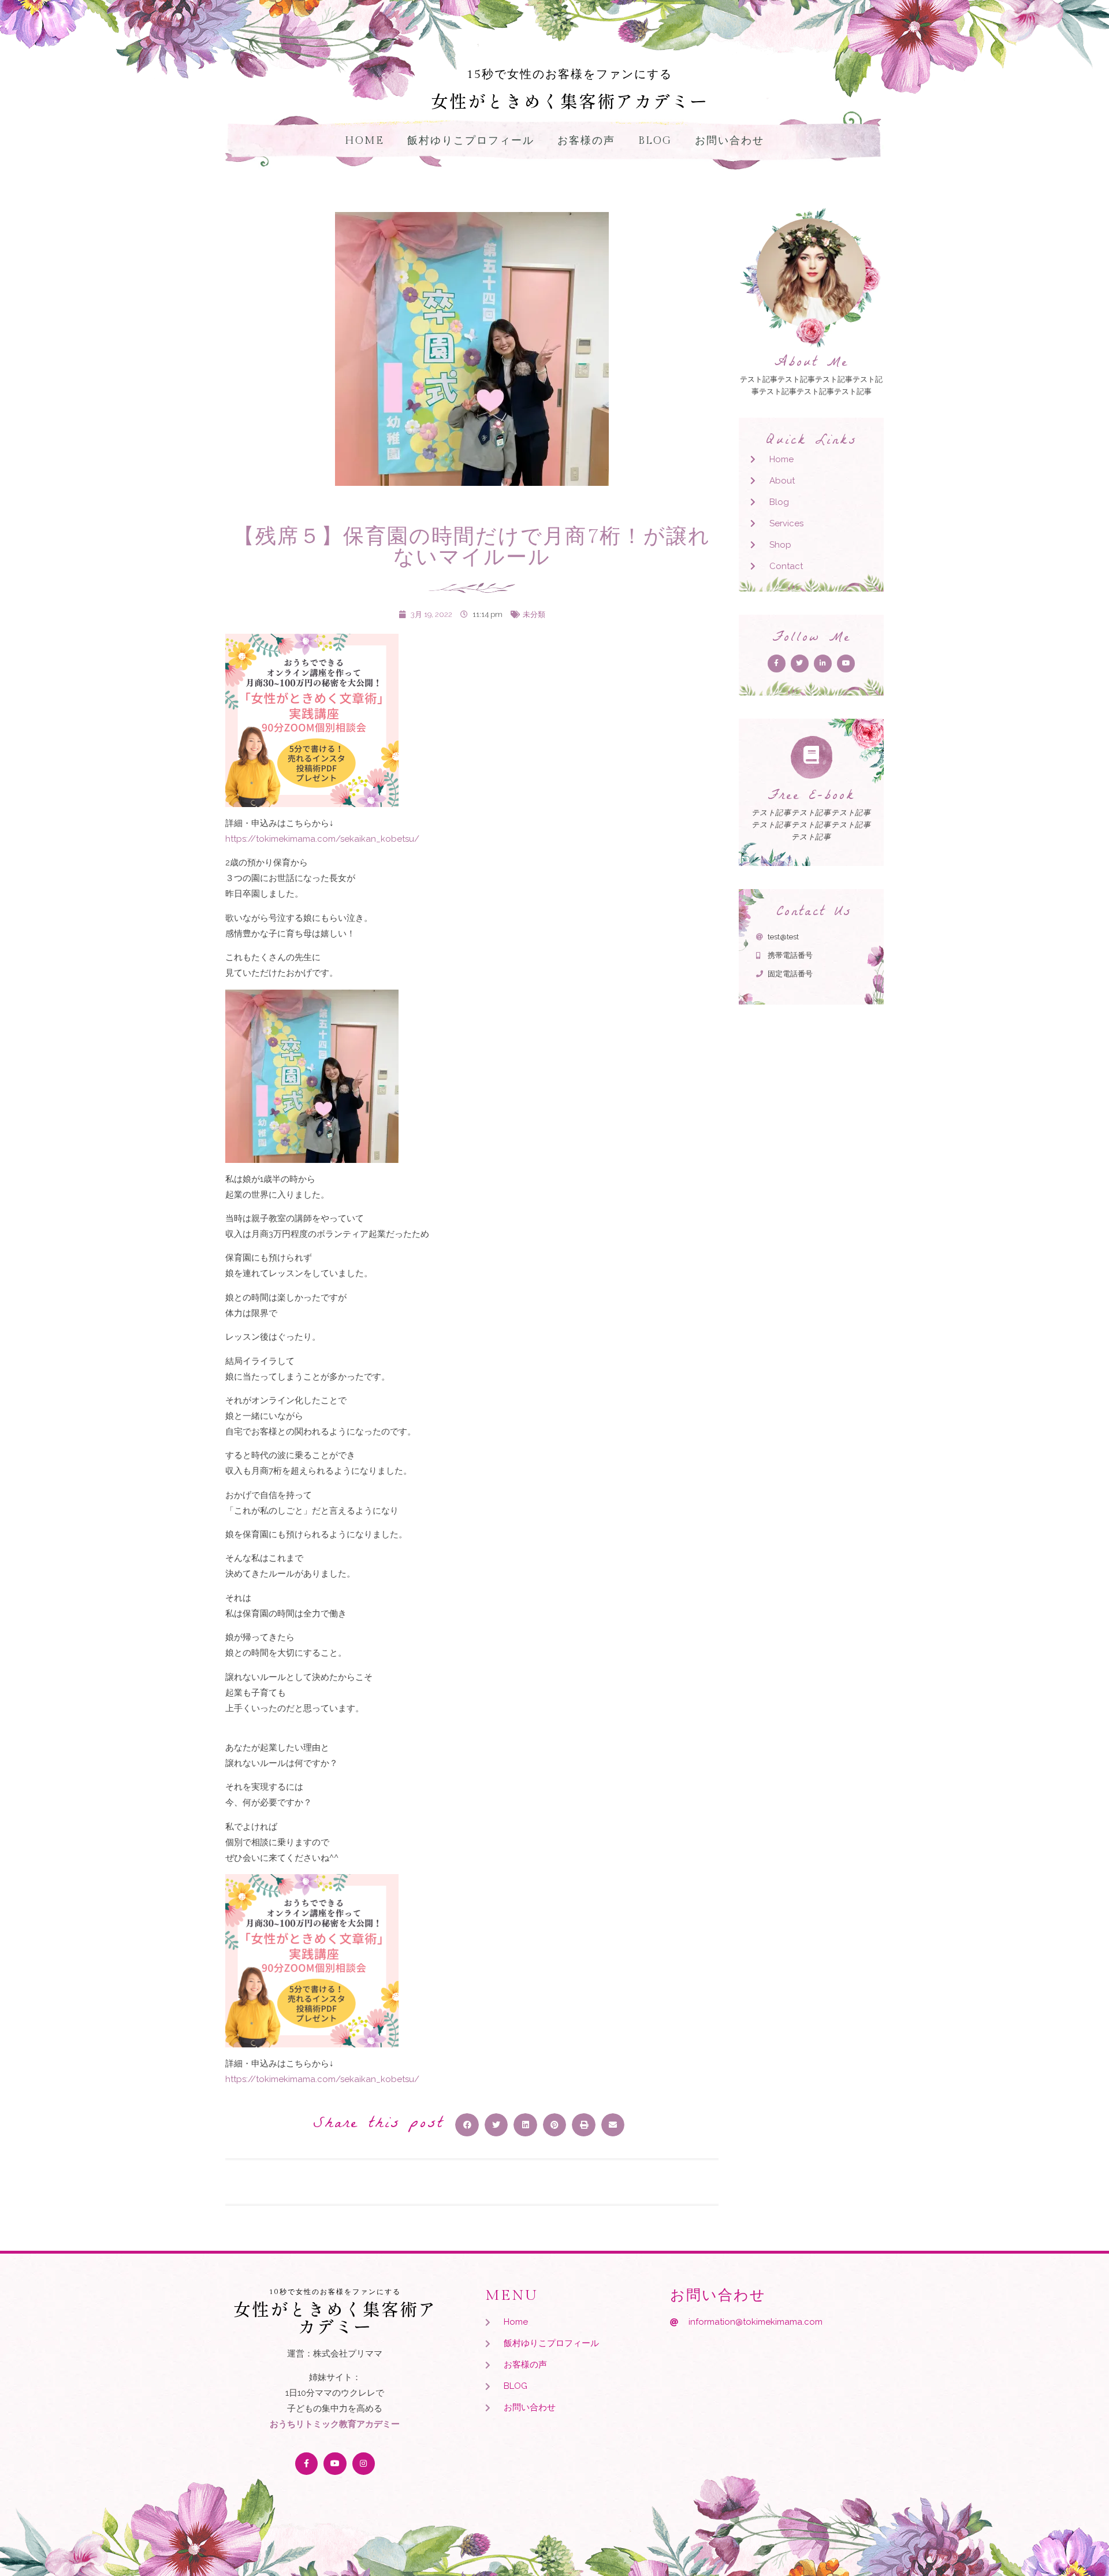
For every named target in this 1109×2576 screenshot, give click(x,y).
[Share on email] (613, 2125)
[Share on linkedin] (525, 2125)
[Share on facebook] (467, 2125)
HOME (364, 141)
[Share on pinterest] (555, 2125)
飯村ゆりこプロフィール (471, 141)
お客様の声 (586, 141)
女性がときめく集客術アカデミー (570, 101)
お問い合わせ (730, 141)
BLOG (655, 141)
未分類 (534, 614)
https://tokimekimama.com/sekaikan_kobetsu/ (322, 839)
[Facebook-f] (306, 2464)
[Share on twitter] (496, 2125)
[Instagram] (364, 2464)
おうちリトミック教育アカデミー (335, 2424)
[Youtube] (335, 2464)
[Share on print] (584, 2125)
